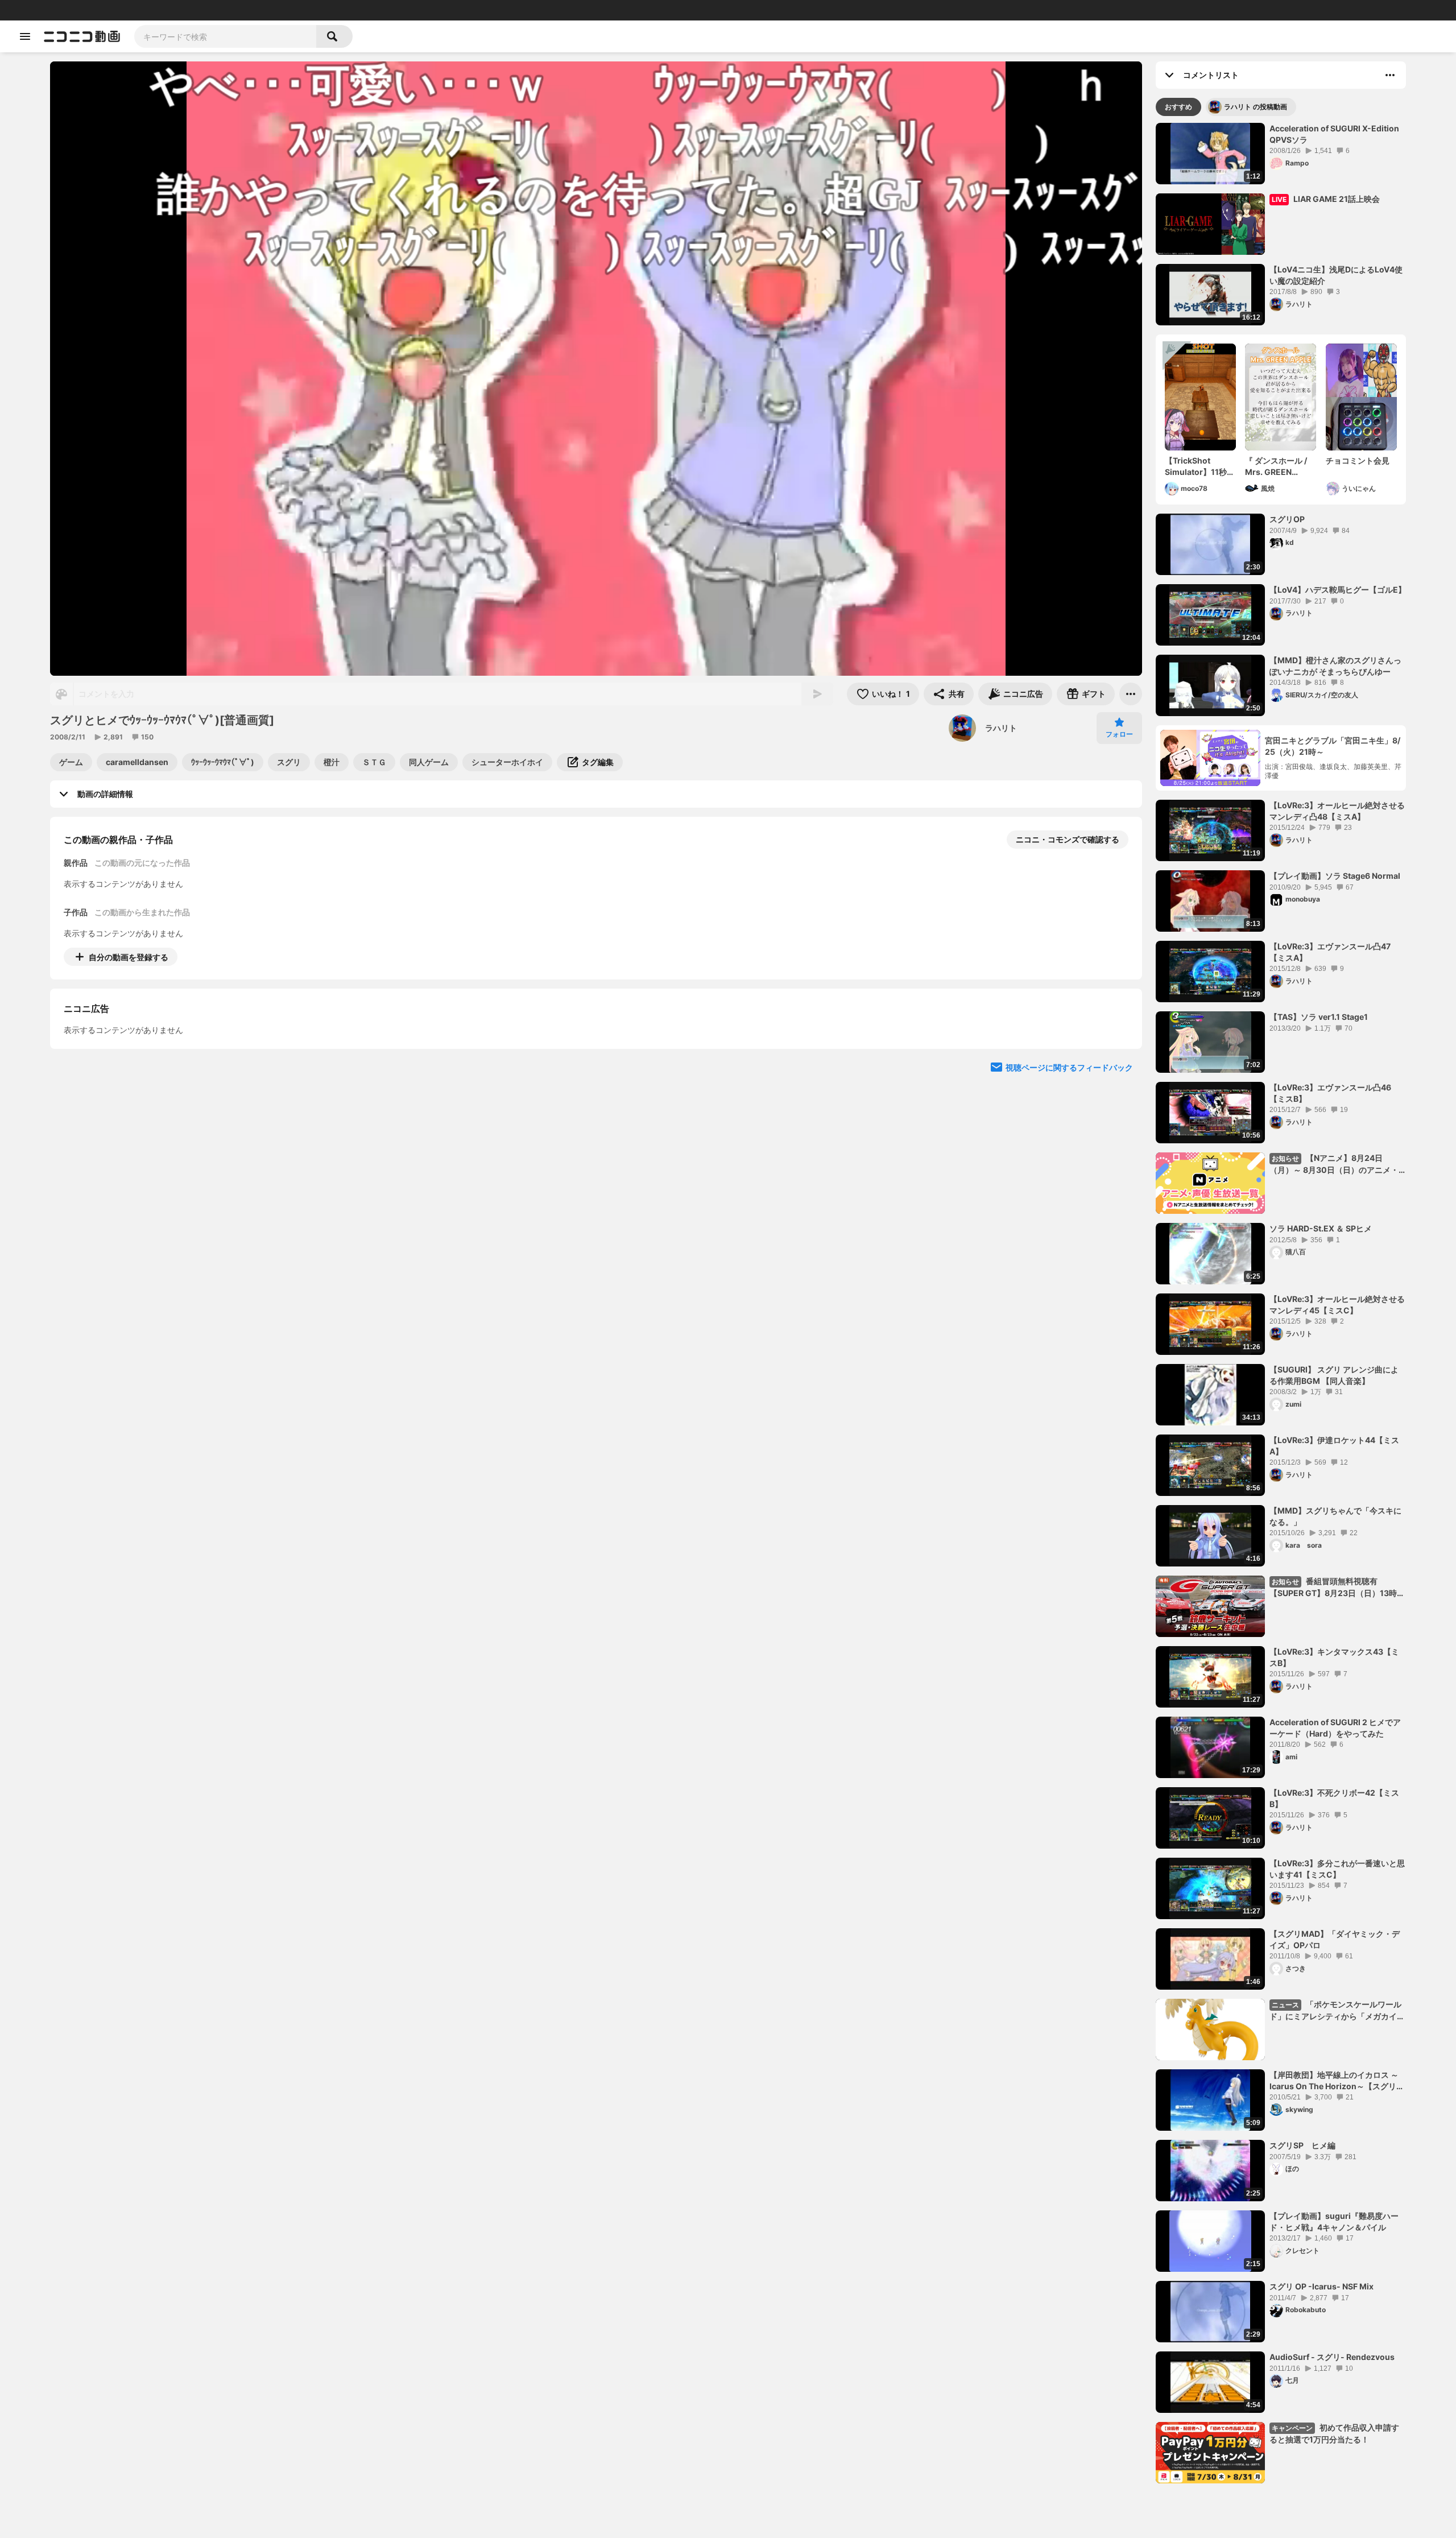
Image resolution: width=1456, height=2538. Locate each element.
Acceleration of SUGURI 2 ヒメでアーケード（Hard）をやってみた (1335, 1728)
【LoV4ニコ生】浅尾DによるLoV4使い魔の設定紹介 (1336, 275)
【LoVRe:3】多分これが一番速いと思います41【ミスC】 (1337, 1869)
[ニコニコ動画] (82, 36)
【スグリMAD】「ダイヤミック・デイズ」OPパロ (1335, 1939)
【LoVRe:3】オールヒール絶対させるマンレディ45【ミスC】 (1337, 1305)
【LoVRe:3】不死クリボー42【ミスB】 (1334, 1798)
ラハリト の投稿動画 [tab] (1256, 107)
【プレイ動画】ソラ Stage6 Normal (1335, 876)
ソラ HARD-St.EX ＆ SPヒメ (1321, 1228)
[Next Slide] (1119, 1063)
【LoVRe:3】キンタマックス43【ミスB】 (1334, 1657)
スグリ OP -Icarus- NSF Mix (1321, 2286)
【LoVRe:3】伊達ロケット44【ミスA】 (1334, 1446)
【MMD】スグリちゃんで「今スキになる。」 (1335, 1516)
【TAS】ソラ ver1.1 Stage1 (1319, 1017)
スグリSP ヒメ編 (1302, 2145)
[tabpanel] (1281, 1303)
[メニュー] (1131, 694)
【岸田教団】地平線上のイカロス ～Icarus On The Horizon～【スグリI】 (1334, 2081)
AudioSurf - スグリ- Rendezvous (1332, 2357)
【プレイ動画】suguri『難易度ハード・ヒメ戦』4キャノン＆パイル (1334, 2221)
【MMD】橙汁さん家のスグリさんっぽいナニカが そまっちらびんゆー (1335, 666)
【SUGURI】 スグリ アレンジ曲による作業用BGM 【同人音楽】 (1334, 1375)
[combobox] (225, 36)
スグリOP (1287, 519)
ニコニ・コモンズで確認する (1068, 839)
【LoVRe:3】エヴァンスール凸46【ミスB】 (1330, 1093)
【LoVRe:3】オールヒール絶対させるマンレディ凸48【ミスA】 (1337, 811)
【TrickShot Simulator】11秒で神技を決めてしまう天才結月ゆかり (1200, 466)
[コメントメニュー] (1390, 75)
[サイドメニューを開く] (25, 36)
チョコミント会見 (1358, 460)
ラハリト (1001, 728)
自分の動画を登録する (129, 957)
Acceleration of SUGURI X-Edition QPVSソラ (1334, 134)
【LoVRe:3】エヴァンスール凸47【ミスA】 (1330, 952)
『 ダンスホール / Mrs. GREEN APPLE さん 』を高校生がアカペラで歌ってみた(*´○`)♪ (1280, 466)
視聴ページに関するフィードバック (1069, 1171)
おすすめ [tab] (1178, 107)
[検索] (334, 36)
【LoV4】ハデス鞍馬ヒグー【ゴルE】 (1338, 590)
